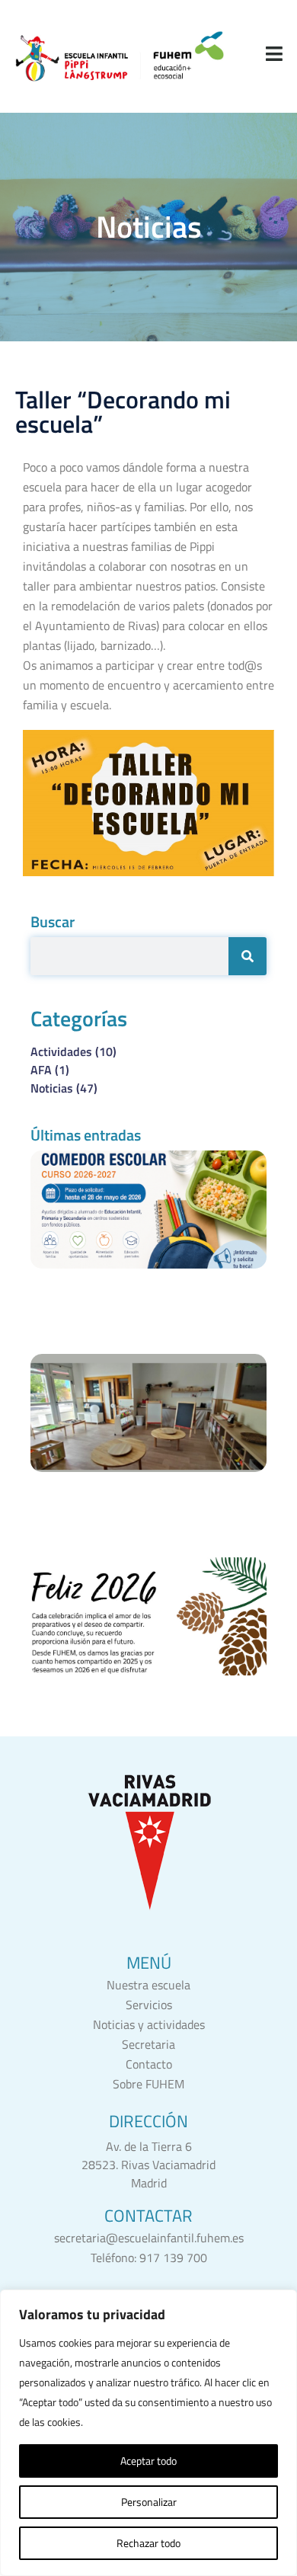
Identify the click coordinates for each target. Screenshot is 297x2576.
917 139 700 (173, 2258)
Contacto (149, 2064)
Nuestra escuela (148, 1985)
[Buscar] (247, 956)
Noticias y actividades (149, 2024)
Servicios (149, 2005)
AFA (50, 1070)
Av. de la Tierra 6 (149, 2146)
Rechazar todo (148, 2543)
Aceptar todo (148, 2461)
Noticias (64, 1088)
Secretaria (148, 2044)
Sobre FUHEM (148, 2084)
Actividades (73, 1051)
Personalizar (149, 2502)
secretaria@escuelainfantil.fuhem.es (149, 2238)
